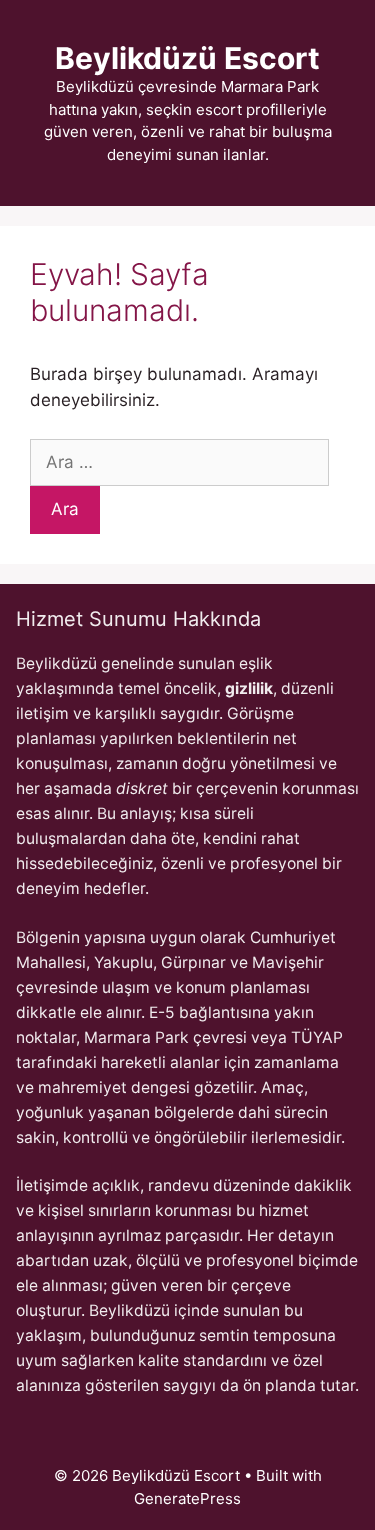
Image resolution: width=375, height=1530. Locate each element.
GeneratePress (187, 1498)
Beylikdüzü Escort (187, 58)
